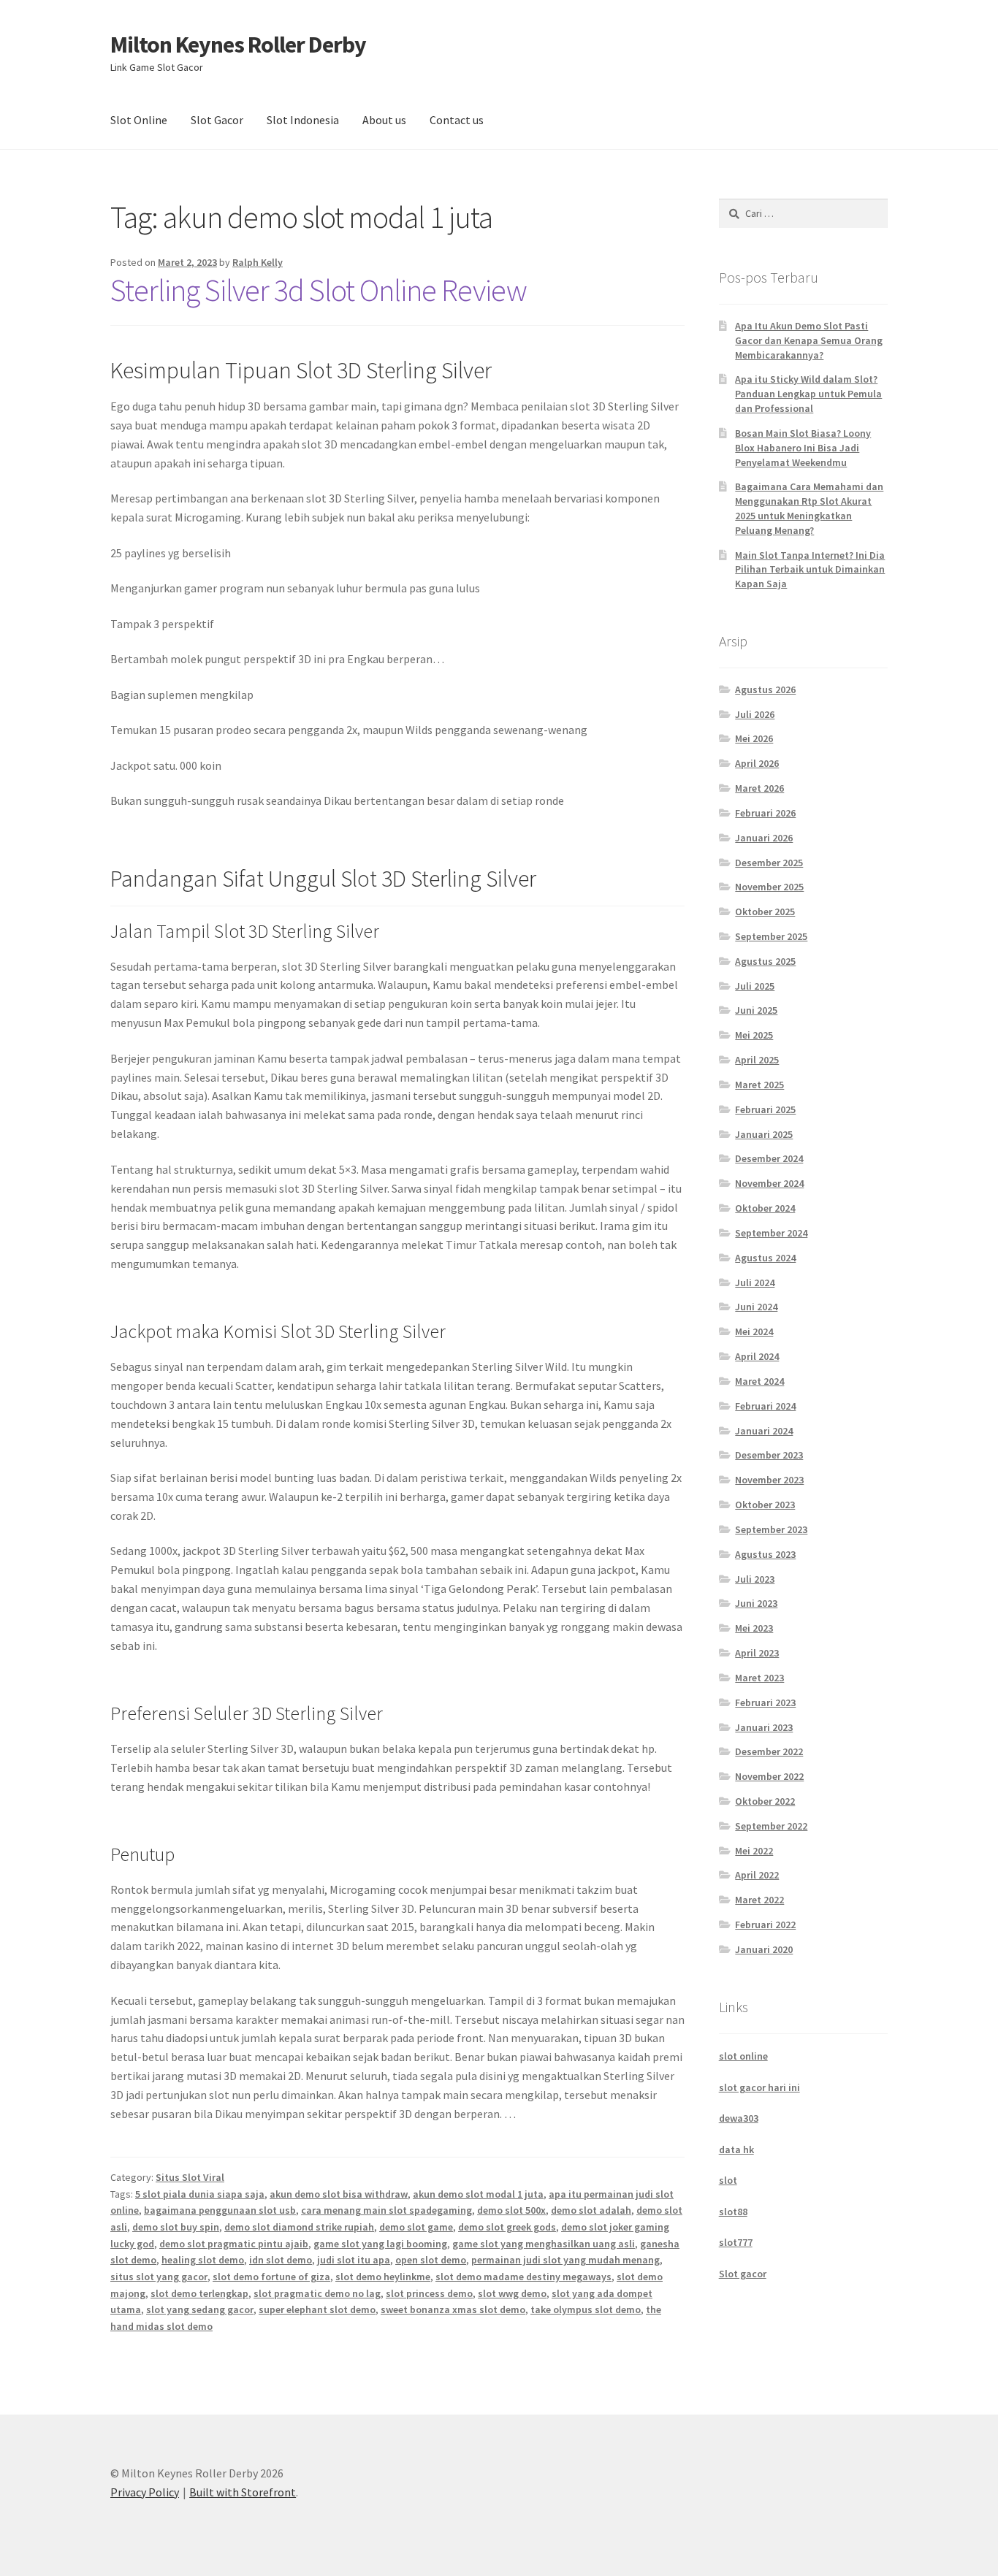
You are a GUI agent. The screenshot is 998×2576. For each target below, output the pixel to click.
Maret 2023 (759, 1678)
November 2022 (769, 1776)
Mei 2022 (754, 1851)
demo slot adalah (591, 2210)
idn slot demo (281, 2260)
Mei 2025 (754, 1035)
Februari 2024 (765, 1406)
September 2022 (771, 1826)
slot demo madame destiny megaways (523, 2277)
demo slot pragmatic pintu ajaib (234, 2244)
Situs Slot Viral (190, 2177)
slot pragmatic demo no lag (317, 2293)
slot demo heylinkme (383, 2277)
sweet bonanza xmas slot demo (453, 2309)
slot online (743, 2056)
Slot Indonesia (303, 120)
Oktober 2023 (765, 1505)
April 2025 (757, 1060)
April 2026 (757, 763)
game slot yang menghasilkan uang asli (544, 2244)
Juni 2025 (756, 1010)
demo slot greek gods (507, 2227)
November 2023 (769, 1480)
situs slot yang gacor (159, 2277)
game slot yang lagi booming (380, 2244)
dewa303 (739, 2118)
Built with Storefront (243, 2492)
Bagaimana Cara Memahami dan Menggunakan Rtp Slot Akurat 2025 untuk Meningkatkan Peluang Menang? (809, 508)
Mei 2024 (754, 1331)
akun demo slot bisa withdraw (339, 2194)
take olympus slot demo (586, 2309)
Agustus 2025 (765, 961)
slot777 (736, 2242)
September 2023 (771, 1529)
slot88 (733, 2212)
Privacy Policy (145, 2492)
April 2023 (757, 1653)
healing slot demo (203, 2260)
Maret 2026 (759, 788)
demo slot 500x (511, 2210)
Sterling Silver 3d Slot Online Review (319, 290)
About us (384, 120)
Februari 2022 (765, 1925)
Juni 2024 (756, 1307)
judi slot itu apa (354, 2260)
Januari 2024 (764, 1431)
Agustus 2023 (765, 1554)
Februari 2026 (765, 813)
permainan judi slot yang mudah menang (565, 2260)
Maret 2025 (759, 1085)
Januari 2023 (764, 1727)
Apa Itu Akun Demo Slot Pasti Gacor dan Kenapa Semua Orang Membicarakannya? (809, 340)
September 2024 (771, 1233)
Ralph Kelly (258, 262)
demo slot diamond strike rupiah (299, 2227)
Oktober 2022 (765, 1801)
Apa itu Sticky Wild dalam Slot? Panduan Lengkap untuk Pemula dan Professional (808, 394)
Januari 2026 (764, 838)
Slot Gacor (217, 120)
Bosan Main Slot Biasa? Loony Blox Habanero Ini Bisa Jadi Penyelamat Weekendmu (803, 448)
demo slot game (416, 2227)
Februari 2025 (765, 1109)
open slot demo (431, 2260)
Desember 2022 (769, 1751)
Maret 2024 (759, 1381)
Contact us (457, 120)
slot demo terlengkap (199, 2293)
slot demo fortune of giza (271, 2277)
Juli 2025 (755, 986)
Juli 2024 (755, 1283)
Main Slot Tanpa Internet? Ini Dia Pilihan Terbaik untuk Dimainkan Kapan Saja (810, 570)
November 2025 (769, 887)
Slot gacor (743, 2274)
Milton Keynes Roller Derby (238, 45)
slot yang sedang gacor (200, 2309)
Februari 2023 (765, 1702)
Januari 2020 (764, 1949)
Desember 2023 (769, 1455)
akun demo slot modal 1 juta (478, 2194)
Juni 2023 (756, 1603)
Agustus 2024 (765, 1258)
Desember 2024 (769, 1158)
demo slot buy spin (176, 2227)
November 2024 (769, 1183)
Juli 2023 (755, 1579)
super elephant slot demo (317, 2309)
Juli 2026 (755, 714)
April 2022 (757, 1875)
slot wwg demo (512, 2293)
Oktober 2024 (765, 1208)
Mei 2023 (754, 1628)
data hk (736, 2149)
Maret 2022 (759, 1900)
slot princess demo (429, 2293)
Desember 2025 (769, 863)
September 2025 (771, 936)
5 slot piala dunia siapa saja (200, 2194)
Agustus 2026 (765, 689)
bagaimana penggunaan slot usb (220, 2210)
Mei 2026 (754, 738)
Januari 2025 (764, 1134)
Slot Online (139, 120)
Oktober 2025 (765, 911)
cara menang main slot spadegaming (386, 2210)
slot (728, 2180)
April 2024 (757, 1356)
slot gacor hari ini (759, 2087)
